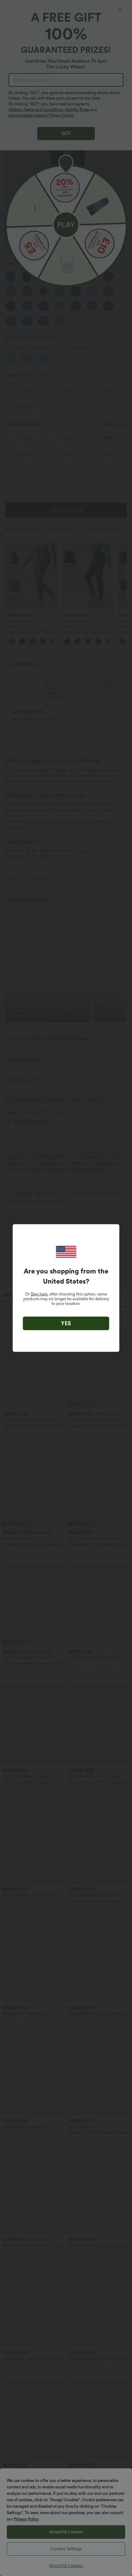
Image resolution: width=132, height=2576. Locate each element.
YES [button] (66, 1323)
